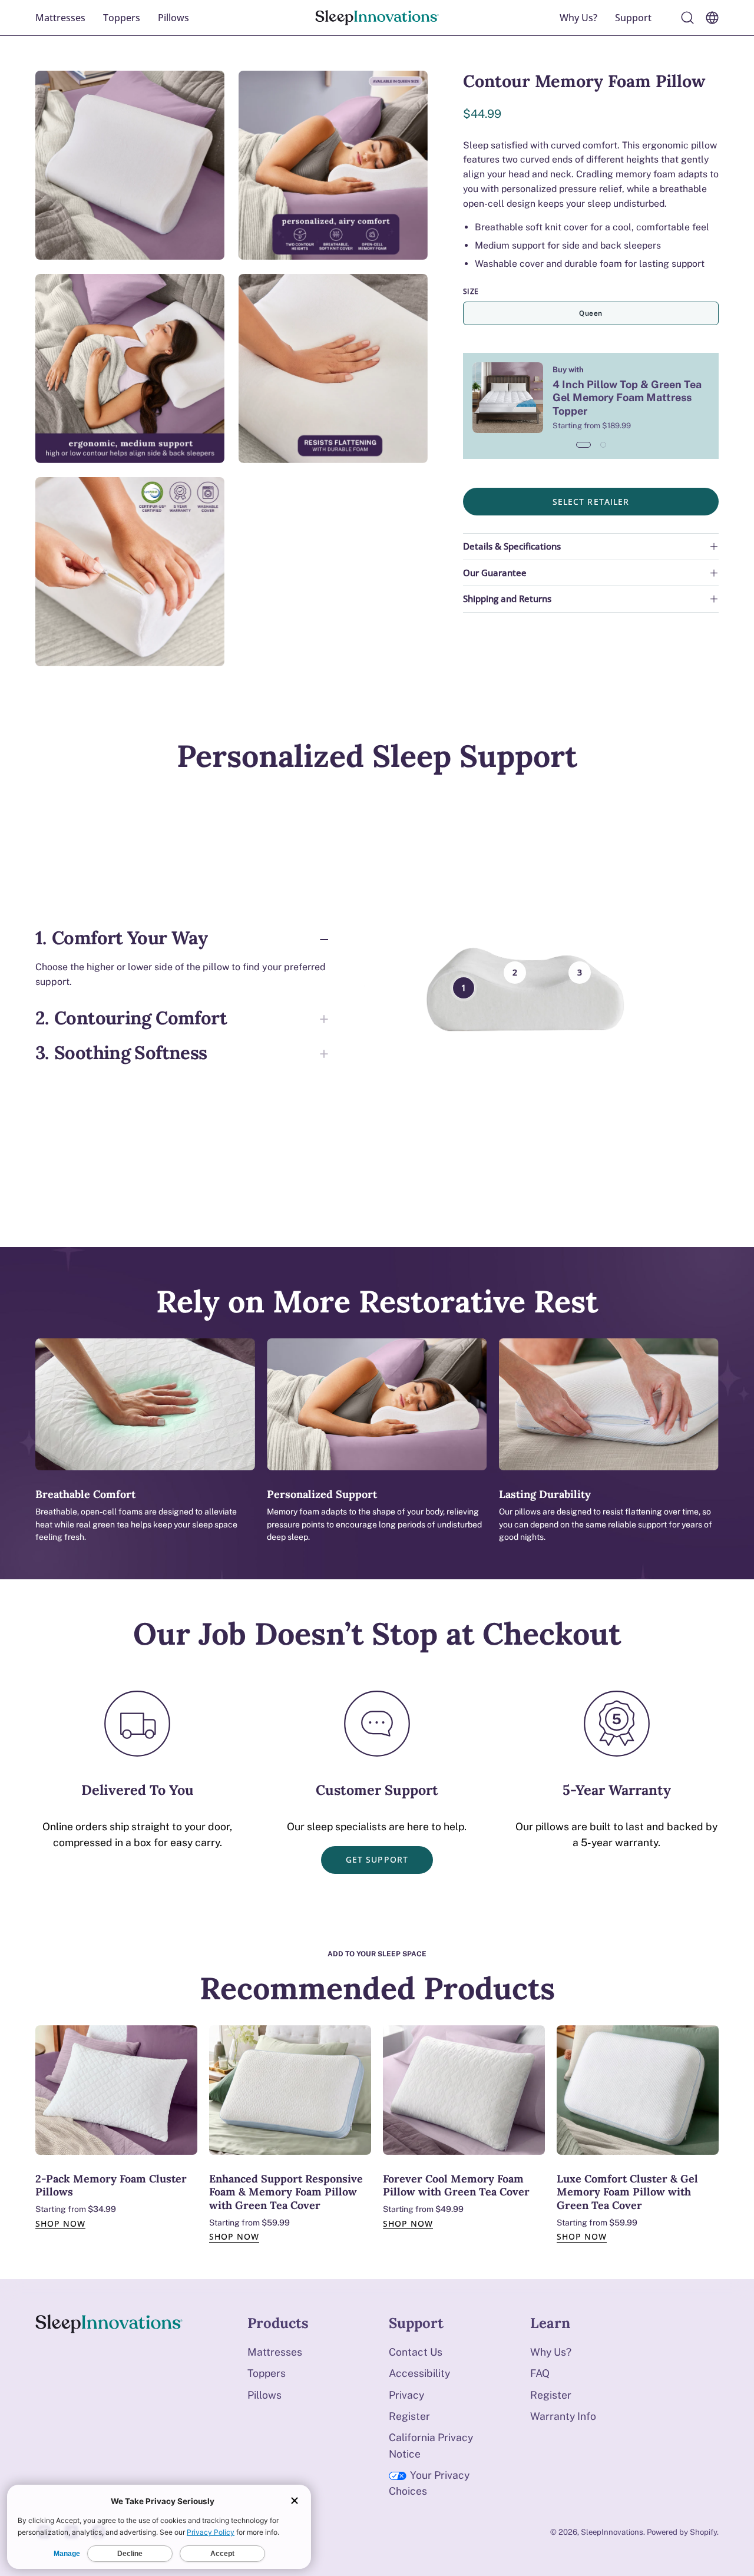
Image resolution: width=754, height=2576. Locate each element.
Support (416, 2323)
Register (409, 2416)
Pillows (264, 2395)
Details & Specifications (512, 546)
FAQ (540, 2373)
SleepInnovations (612, 2532)
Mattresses (275, 2352)
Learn (550, 2323)
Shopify (703, 2532)
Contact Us (416, 2352)
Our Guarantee (495, 573)
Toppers (267, 2373)
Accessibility (419, 2373)
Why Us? (551, 2352)
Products (278, 2323)
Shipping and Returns (507, 599)
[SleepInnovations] (377, 18)
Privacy (406, 2395)
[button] (633, 18)
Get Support (377, 1859)
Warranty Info (563, 2416)
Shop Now (60, 2223)
